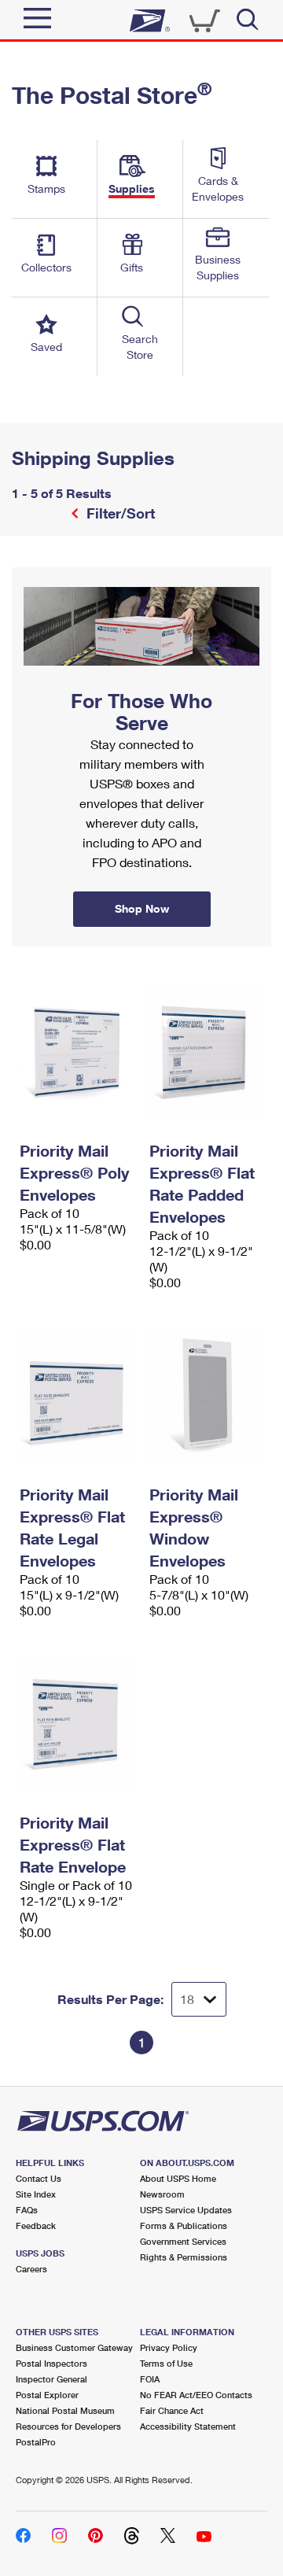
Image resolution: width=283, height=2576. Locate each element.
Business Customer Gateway (74, 2347)
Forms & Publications (184, 2225)
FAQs (27, 2210)
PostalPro (36, 2442)
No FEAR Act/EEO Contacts (196, 2395)
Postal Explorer (47, 2395)
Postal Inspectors (51, 2363)
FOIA (150, 2379)
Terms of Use (166, 2363)
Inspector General (51, 2379)
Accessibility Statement (188, 2426)
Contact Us (39, 2178)
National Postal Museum (65, 2410)
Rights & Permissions (184, 2257)
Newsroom (162, 2194)
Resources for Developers (68, 2426)
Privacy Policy (169, 2347)
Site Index (36, 2194)
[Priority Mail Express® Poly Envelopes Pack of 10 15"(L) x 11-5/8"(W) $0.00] (77, 1053)
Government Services (183, 2241)
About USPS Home (178, 2178)
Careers (31, 2269)
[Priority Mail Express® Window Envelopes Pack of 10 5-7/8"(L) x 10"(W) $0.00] (206, 1397)
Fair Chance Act (172, 2410)
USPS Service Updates (186, 2210)
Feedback (36, 2225)
